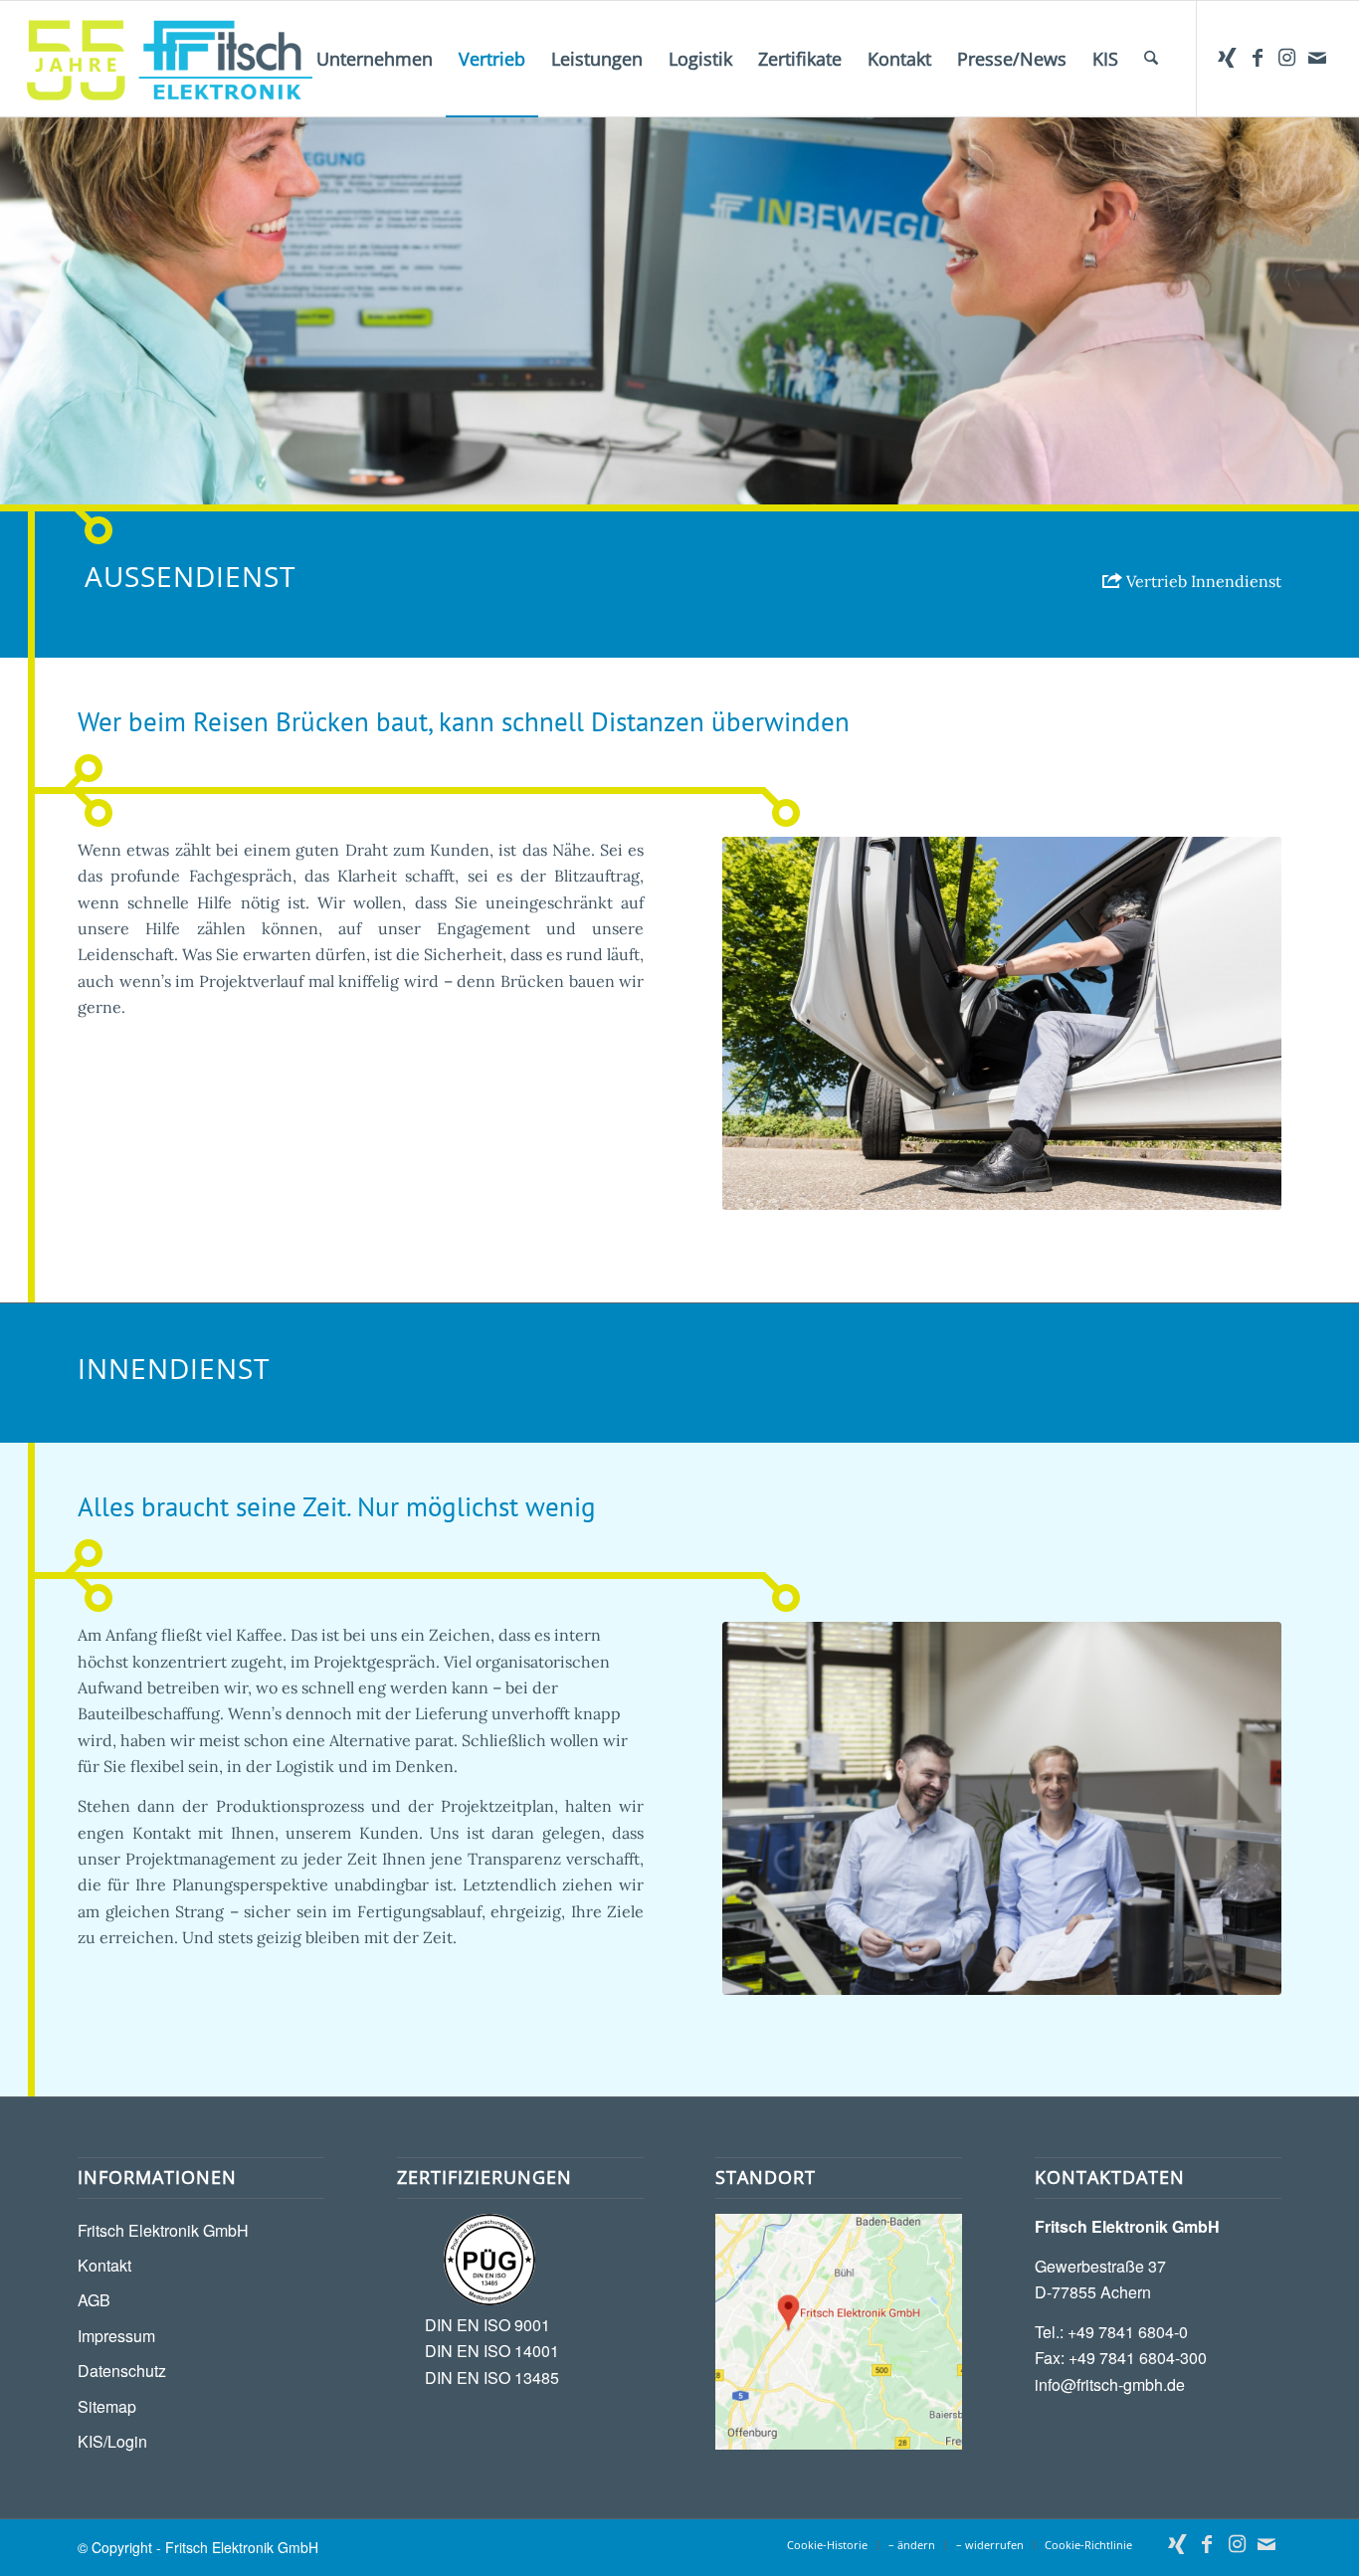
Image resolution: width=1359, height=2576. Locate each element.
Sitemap (107, 2406)
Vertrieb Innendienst (1202, 581)
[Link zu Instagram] (1287, 58)
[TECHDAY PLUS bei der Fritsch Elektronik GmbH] (1002, 1808)
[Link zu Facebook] (1258, 58)
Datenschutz (122, 2371)
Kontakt (104, 2265)
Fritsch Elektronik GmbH (163, 2230)
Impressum (116, 2336)
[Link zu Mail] (1317, 58)
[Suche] (1151, 59)
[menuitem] (375, 59)
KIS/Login (112, 2441)
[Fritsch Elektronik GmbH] (170, 59)
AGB (94, 2300)
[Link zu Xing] (1228, 58)
